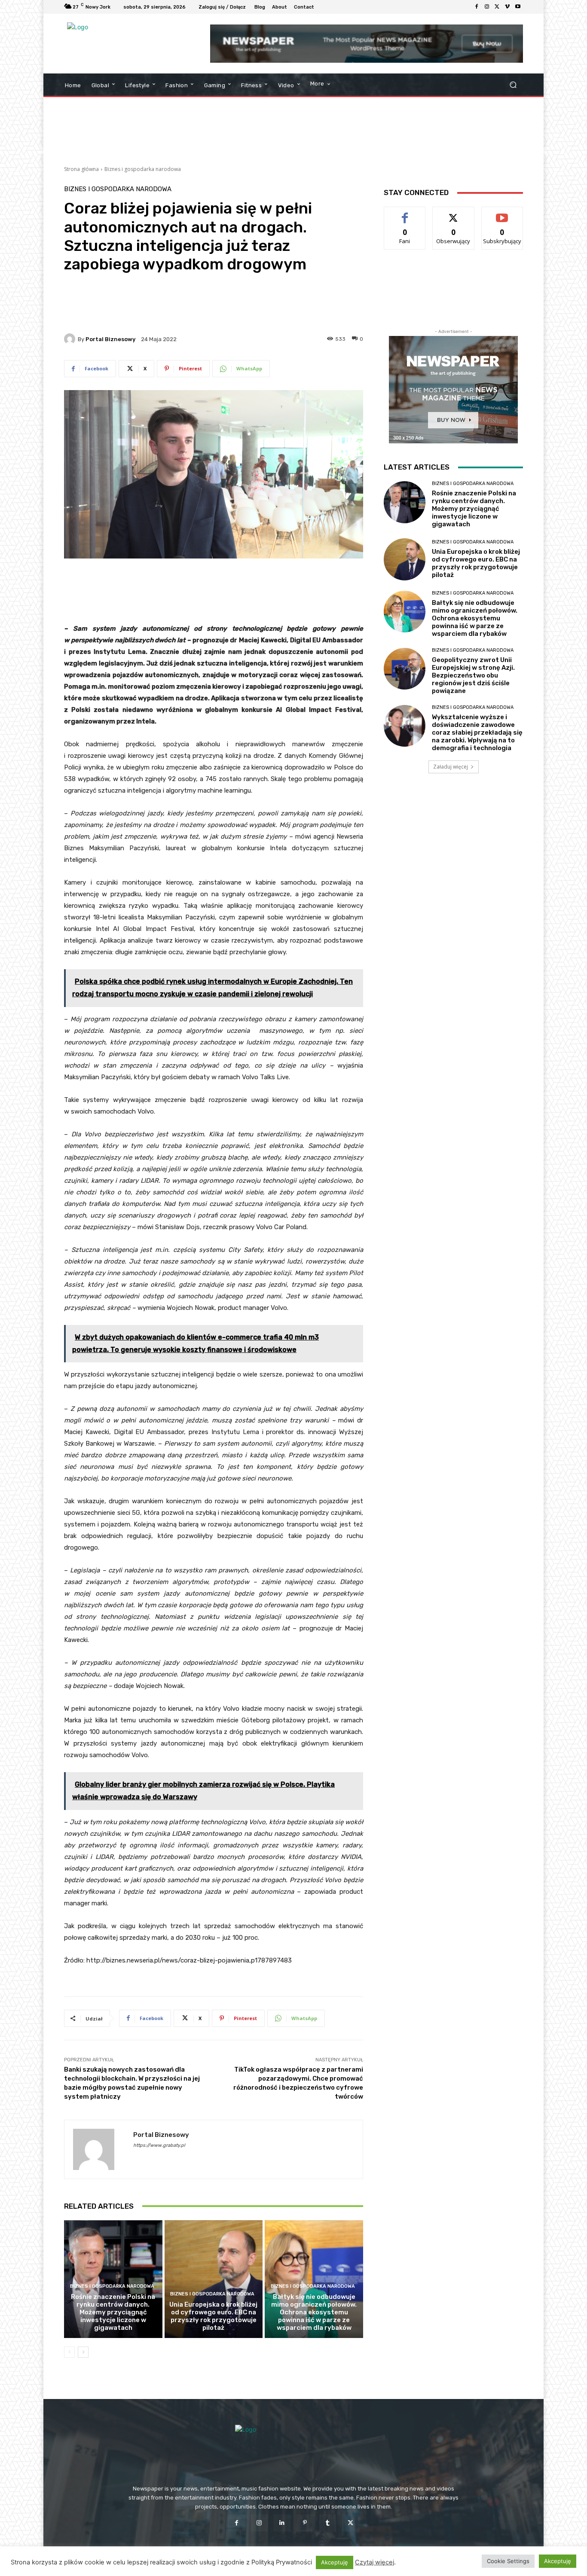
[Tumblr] (328, 2523)
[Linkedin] (282, 2523)
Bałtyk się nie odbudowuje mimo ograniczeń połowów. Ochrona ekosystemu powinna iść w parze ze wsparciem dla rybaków (314, 2312)
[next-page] (83, 2352)
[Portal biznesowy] (71, 339)
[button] (513, 85)
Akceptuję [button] (335, 2562)
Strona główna (81, 169)
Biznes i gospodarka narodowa (143, 169)
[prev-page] (69, 2352)
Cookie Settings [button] (508, 2561)
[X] (497, 7)
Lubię (405, 213)
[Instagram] (487, 7)
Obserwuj (454, 213)
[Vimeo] (508, 7)
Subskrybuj (502, 213)
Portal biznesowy (110, 339)
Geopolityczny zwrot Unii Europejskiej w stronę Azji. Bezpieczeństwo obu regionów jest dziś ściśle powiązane (473, 675)
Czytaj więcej (375, 2562)
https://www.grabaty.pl (159, 2145)
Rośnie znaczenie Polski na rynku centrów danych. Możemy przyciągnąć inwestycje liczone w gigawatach (113, 2312)
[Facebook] (477, 7)
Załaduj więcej (451, 767)
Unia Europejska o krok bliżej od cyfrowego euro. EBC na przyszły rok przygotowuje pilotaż (213, 2316)
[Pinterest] (305, 2523)
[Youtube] (518, 7)
